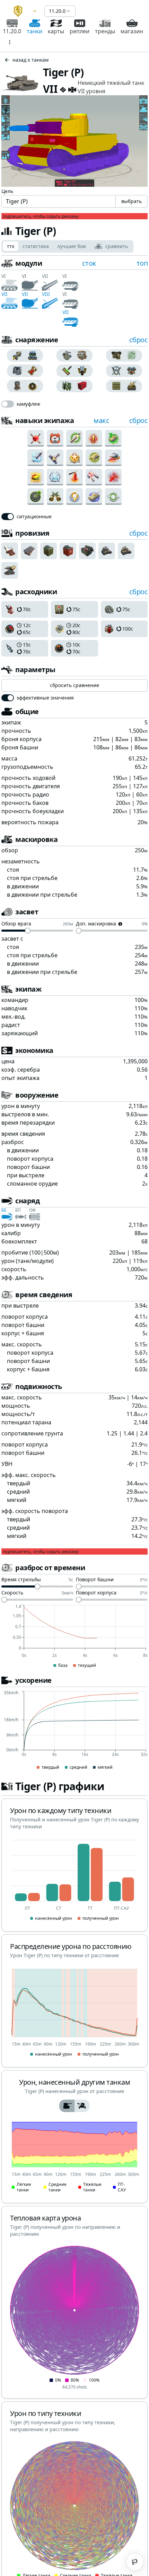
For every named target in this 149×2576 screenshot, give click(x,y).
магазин (132, 31)
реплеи (80, 31)
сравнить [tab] (117, 246)
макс (101, 420)
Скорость (12, 1593)
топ (142, 263)
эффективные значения (45, 698)
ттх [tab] (11, 246)
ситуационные (34, 517)
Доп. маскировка (96, 924)
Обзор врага (16, 924)
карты (56, 31)
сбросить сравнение (74, 685)
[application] (74, 1637)
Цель (7, 191)
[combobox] (22, 11)
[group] (25, 355)
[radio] (16, 355)
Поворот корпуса (96, 1593)
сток (89, 263)
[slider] (28, 931)
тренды (105, 31)
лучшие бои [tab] (72, 246)
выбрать (132, 201)
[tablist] (67, 246)
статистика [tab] (36, 246)
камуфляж (29, 404)
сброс (139, 340)
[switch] (8, 404)
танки (34, 31)
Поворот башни (95, 1580)
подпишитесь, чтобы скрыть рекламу (41, 217)
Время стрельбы (21, 1580)
